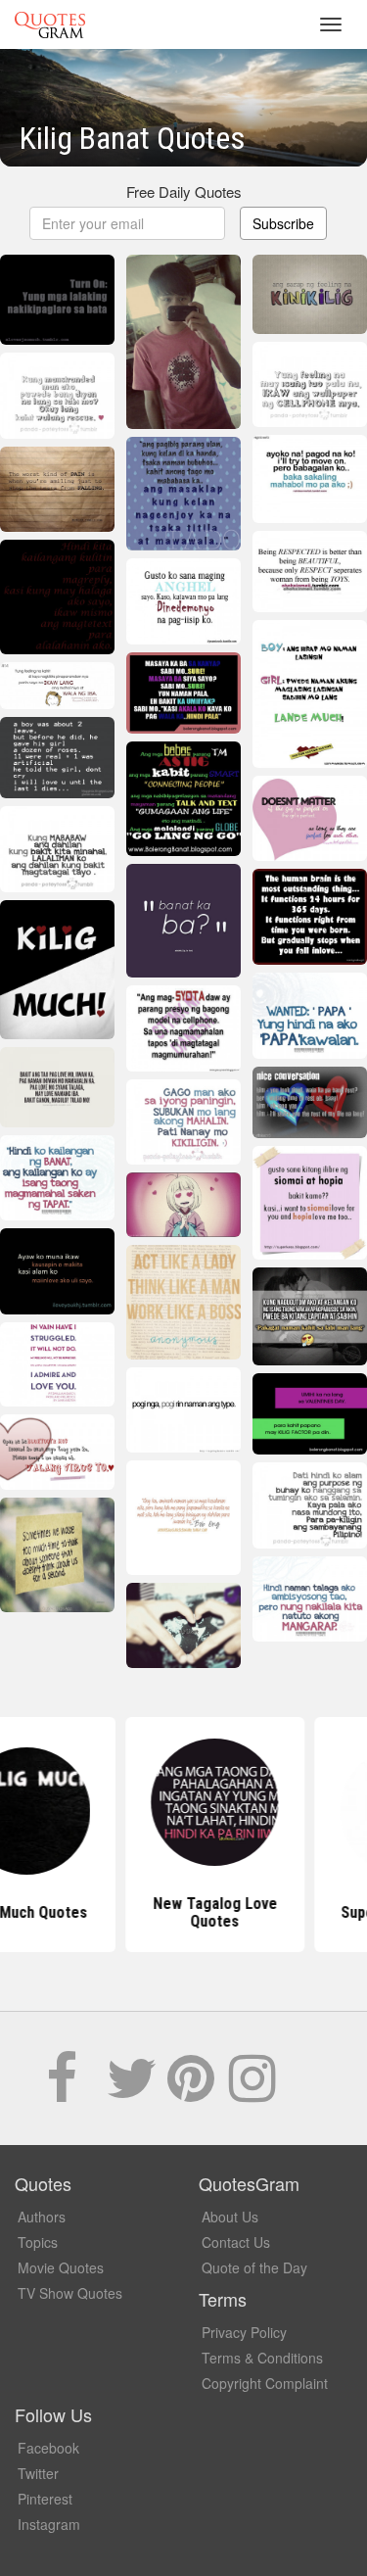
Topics (38, 2242)
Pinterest (45, 2499)
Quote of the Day (254, 2267)
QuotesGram (50, 24)
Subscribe (283, 223)
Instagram (49, 2524)
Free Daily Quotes (184, 191)
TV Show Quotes (70, 2293)
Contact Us (236, 2242)
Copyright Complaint (265, 2383)
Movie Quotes (61, 2267)
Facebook (48, 2448)
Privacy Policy (244, 2332)
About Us (230, 2217)
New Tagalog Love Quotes (183, 1912)
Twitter (38, 2473)
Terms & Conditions (262, 2358)
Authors (42, 2217)
